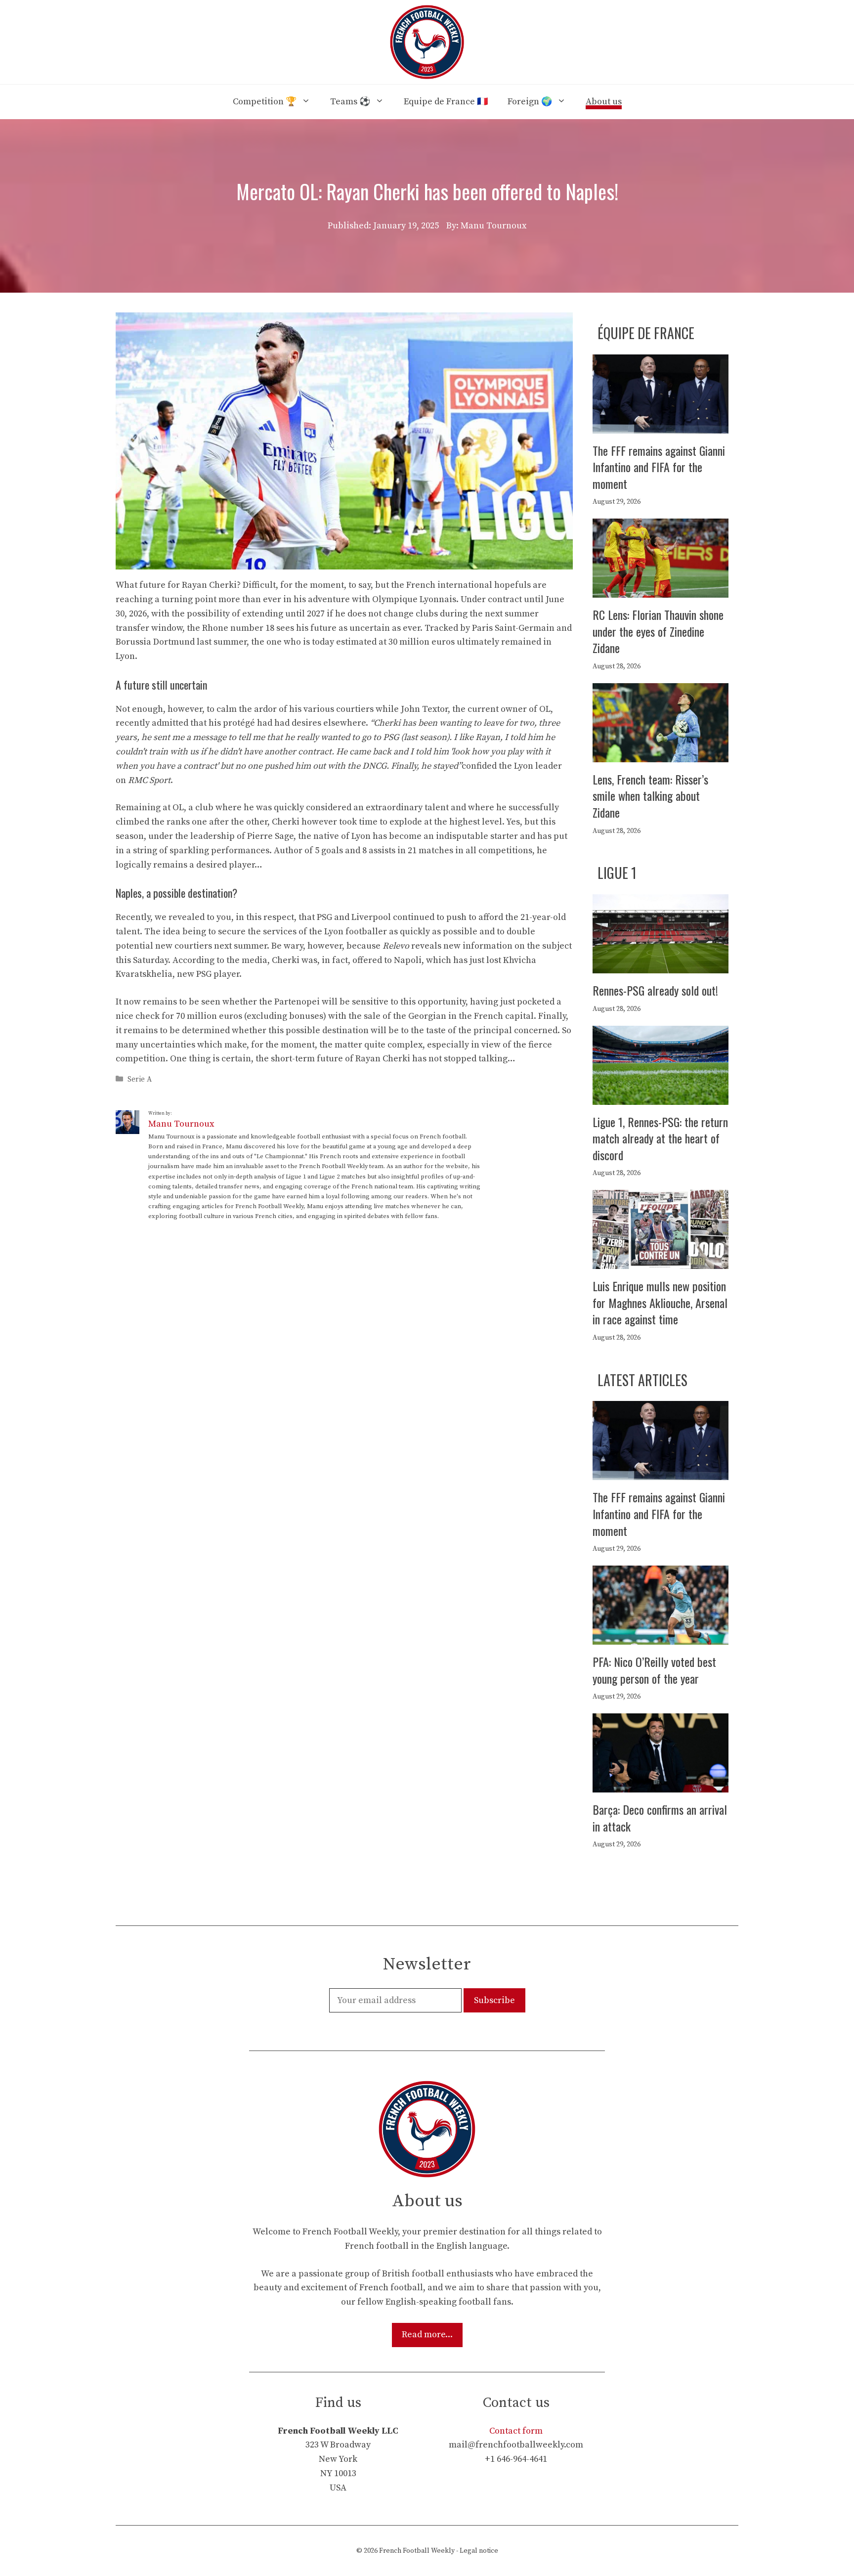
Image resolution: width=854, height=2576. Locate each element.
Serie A (140, 1079)
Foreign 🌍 (530, 102)
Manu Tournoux (181, 1124)
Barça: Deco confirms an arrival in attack (660, 1818)
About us (604, 102)
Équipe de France (646, 333)
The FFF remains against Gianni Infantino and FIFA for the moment (659, 467)
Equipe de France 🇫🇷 (446, 102)
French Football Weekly (417, 2551)
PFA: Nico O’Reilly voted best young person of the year (654, 1670)
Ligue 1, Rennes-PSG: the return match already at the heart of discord (660, 1138)
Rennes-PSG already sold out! (655, 990)
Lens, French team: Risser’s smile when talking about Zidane (650, 796)
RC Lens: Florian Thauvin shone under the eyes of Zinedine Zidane (658, 631)
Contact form (516, 2431)
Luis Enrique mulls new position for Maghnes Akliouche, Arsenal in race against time (660, 1302)
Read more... (427, 2335)
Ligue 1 (617, 873)
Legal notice (479, 2551)
